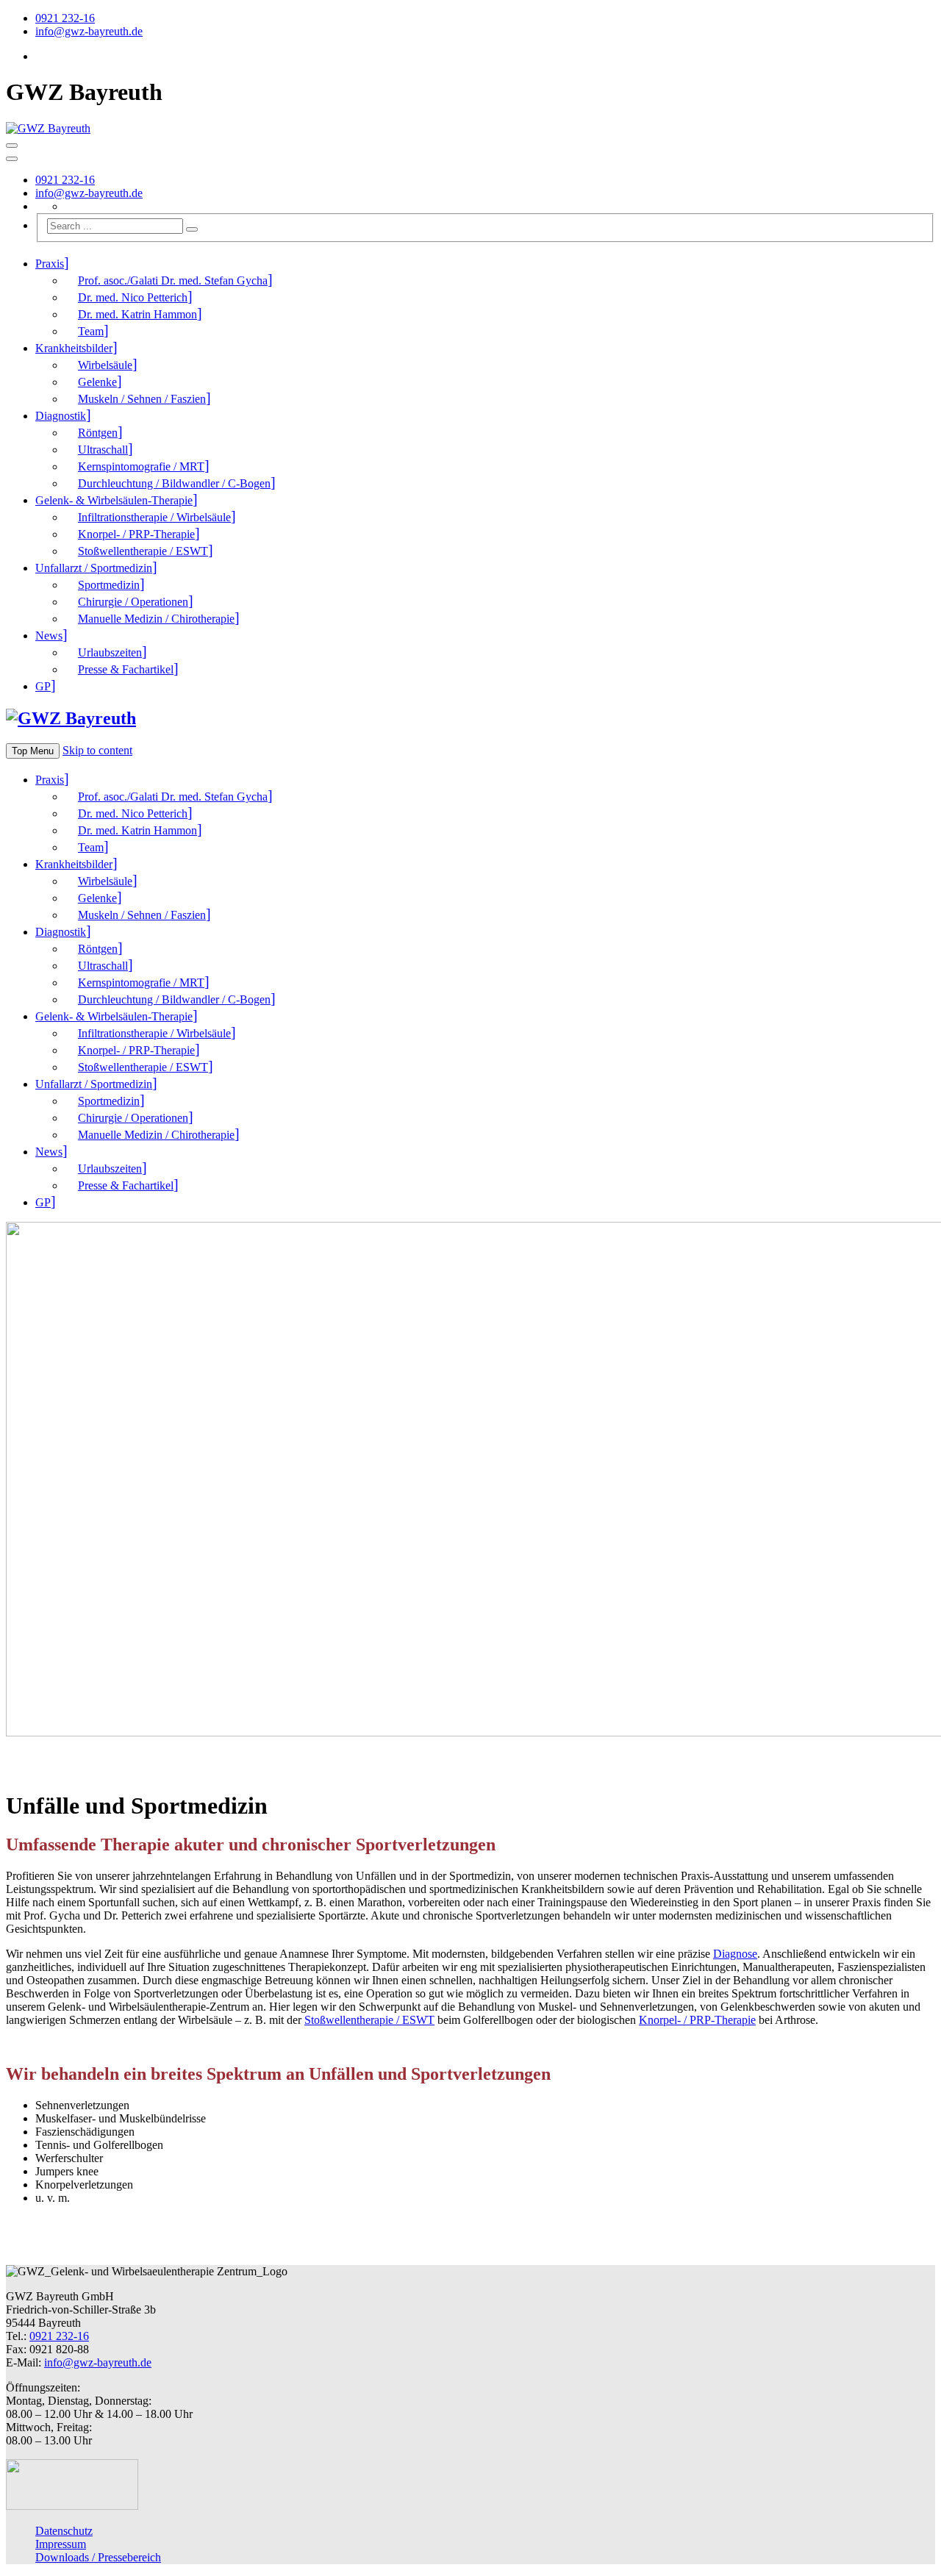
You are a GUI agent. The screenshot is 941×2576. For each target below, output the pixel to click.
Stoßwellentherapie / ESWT (143, 551)
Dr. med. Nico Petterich (133, 297)
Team (91, 331)
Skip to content (97, 750)
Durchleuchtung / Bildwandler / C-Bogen (174, 483)
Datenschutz (64, 2531)
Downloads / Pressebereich (98, 2557)
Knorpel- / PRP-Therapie (136, 534)
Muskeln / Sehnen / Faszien (142, 399)
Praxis (50, 264)
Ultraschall (103, 450)
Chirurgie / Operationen (133, 602)
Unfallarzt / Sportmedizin (94, 568)
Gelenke (97, 382)
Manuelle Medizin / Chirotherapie (156, 619)
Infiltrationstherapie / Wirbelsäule (154, 517)
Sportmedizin (109, 585)
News (49, 636)
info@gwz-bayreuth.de (89, 31)
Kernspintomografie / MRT (141, 466)
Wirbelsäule (105, 365)
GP (43, 686)
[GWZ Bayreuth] (48, 128)
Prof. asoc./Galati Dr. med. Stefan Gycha (173, 280)
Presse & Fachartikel (126, 669)
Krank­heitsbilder (74, 348)
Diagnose (735, 1954)
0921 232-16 (65, 18)
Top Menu (33, 751)
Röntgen (98, 433)
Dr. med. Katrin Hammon (137, 314)
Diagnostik (61, 416)
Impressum (61, 2544)
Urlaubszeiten (110, 652)
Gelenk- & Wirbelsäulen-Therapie (114, 500)
